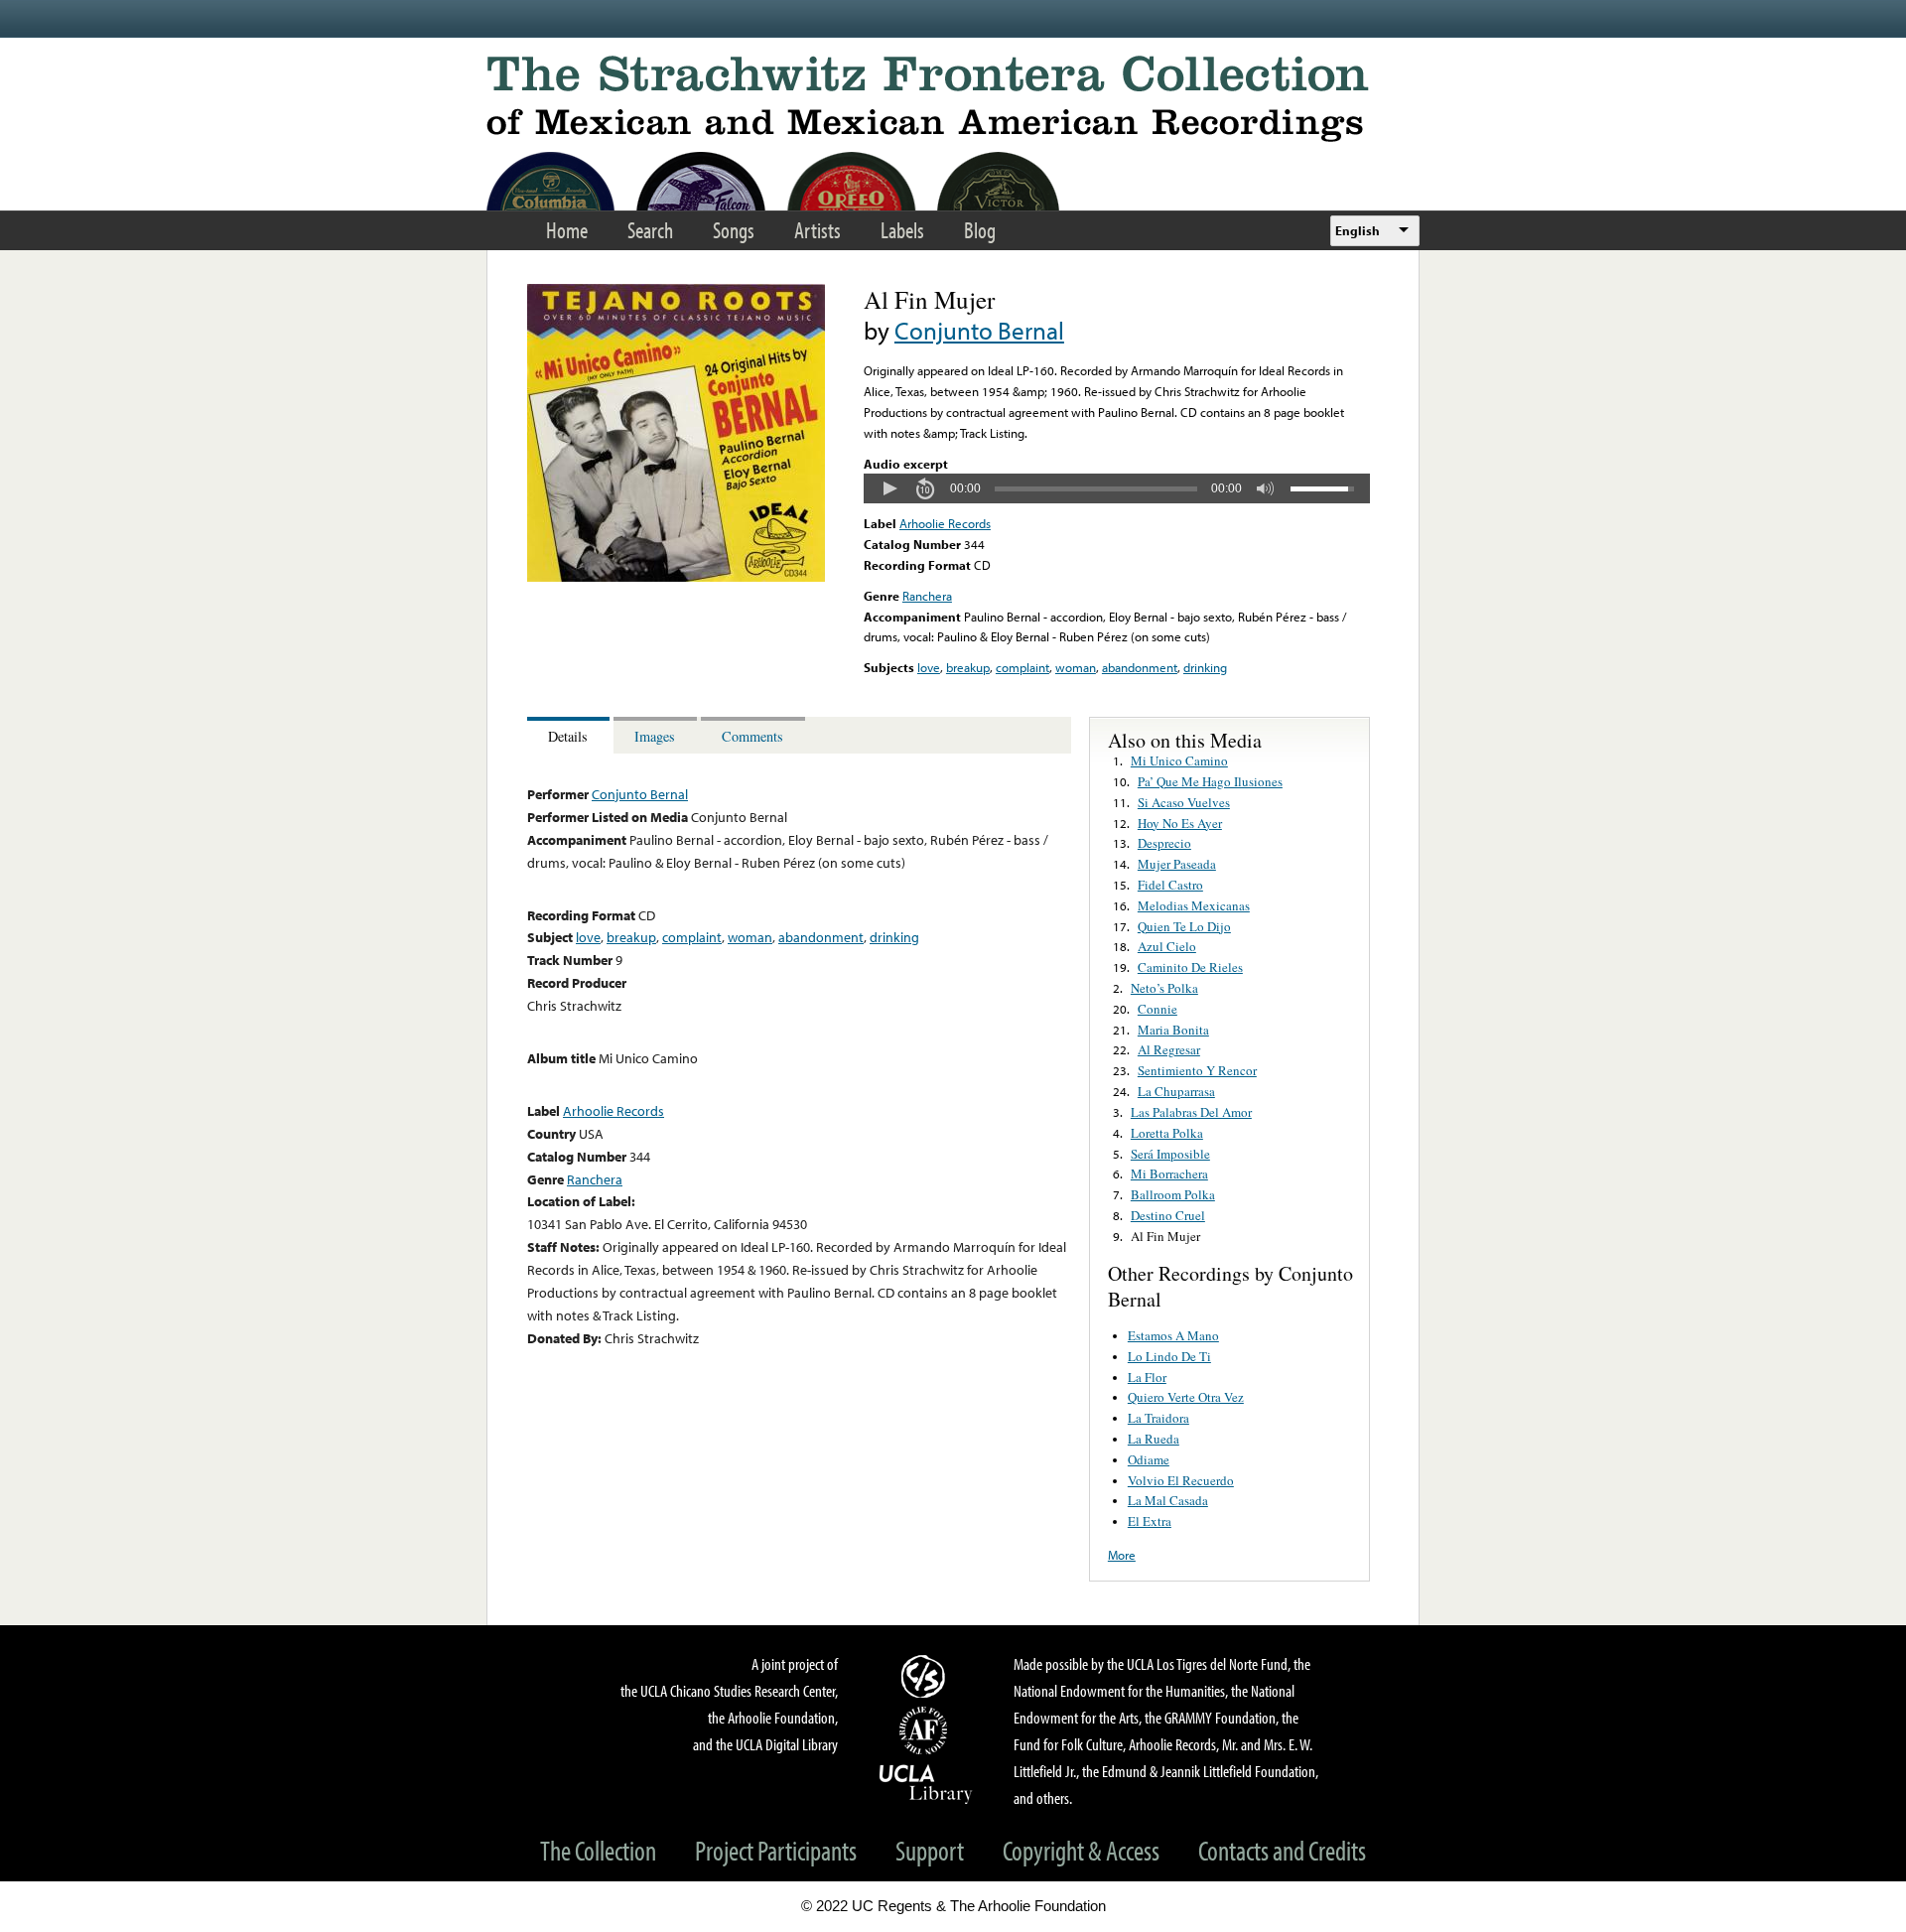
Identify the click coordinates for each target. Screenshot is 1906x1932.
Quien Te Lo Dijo (1184, 926)
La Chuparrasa (1176, 1091)
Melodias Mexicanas (1194, 905)
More (1122, 1555)
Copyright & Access (1081, 1850)
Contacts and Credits (1282, 1850)
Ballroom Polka (1173, 1194)
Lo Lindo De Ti (1169, 1356)
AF (926, 1730)
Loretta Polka (1167, 1133)
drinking (1205, 667)
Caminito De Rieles (1190, 967)
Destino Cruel (1168, 1215)
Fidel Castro (1170, 885)
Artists (817, 230)
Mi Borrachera (1169, 1173)
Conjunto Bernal (979, 330)
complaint (1022, 667)
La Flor (1147, 1377)
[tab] (570, 735)
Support (930, 1850)
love (929, 667)
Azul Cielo (1167, 946)
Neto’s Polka (1164, 988)
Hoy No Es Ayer (1180, 823)
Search (650, 230)
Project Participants (776, 1850)
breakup (968, 667)
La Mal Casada (1168, 1500)
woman (1076, 667)
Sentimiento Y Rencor (1197, 1070)
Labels (902, 230)
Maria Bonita (1173, 1030)
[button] (889, 488)
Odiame (1149, 1459)
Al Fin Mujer (1165, 1236)
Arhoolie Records (945, 523)
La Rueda (1154, 1439)
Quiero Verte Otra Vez (1186, 1397)
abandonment (1140, 667)
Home (567, 230)
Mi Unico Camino (1179, 760)
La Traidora (1158, 1418)
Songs (734, 230)
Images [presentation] (655, 736)
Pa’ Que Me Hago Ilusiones (1210, 781)
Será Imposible (1170, 1154)
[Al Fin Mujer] (676, 577)
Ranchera (927, 596)
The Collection (598, 1850)
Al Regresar (1169, 1049)
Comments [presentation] (752, 736)
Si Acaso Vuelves (1184, 802)
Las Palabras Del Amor (1191, 1112)
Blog (980, 230)
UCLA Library (926, 1783)
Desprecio (1164, 843)
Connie (1157, 1009)
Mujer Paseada (1177, 864)
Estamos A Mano (1173, 1335)
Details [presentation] (568, 736)
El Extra (1150, 1521)
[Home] (953, 99)
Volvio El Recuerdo (1181, 1480)
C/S (926, 1676)
